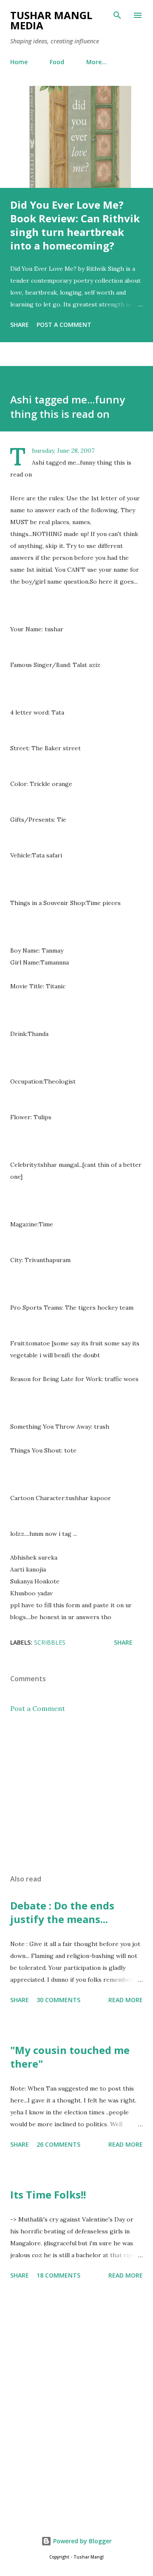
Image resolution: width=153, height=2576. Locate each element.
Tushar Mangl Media (51, 20)
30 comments (58, 2000)
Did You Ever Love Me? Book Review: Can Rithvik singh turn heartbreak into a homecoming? (75, 225)
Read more (126, 2000)
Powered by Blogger (82, 2541)
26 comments (58, 2144)
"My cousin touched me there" (70, 2057)
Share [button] (20, 325)
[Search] (117, 15)
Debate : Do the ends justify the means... (62, 1912)
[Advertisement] (76, 1794)
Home (19, 62)
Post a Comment (64, 325)
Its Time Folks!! (48, 2194)
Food (57, 62)
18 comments (58, 2275)
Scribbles (50, 1642)
